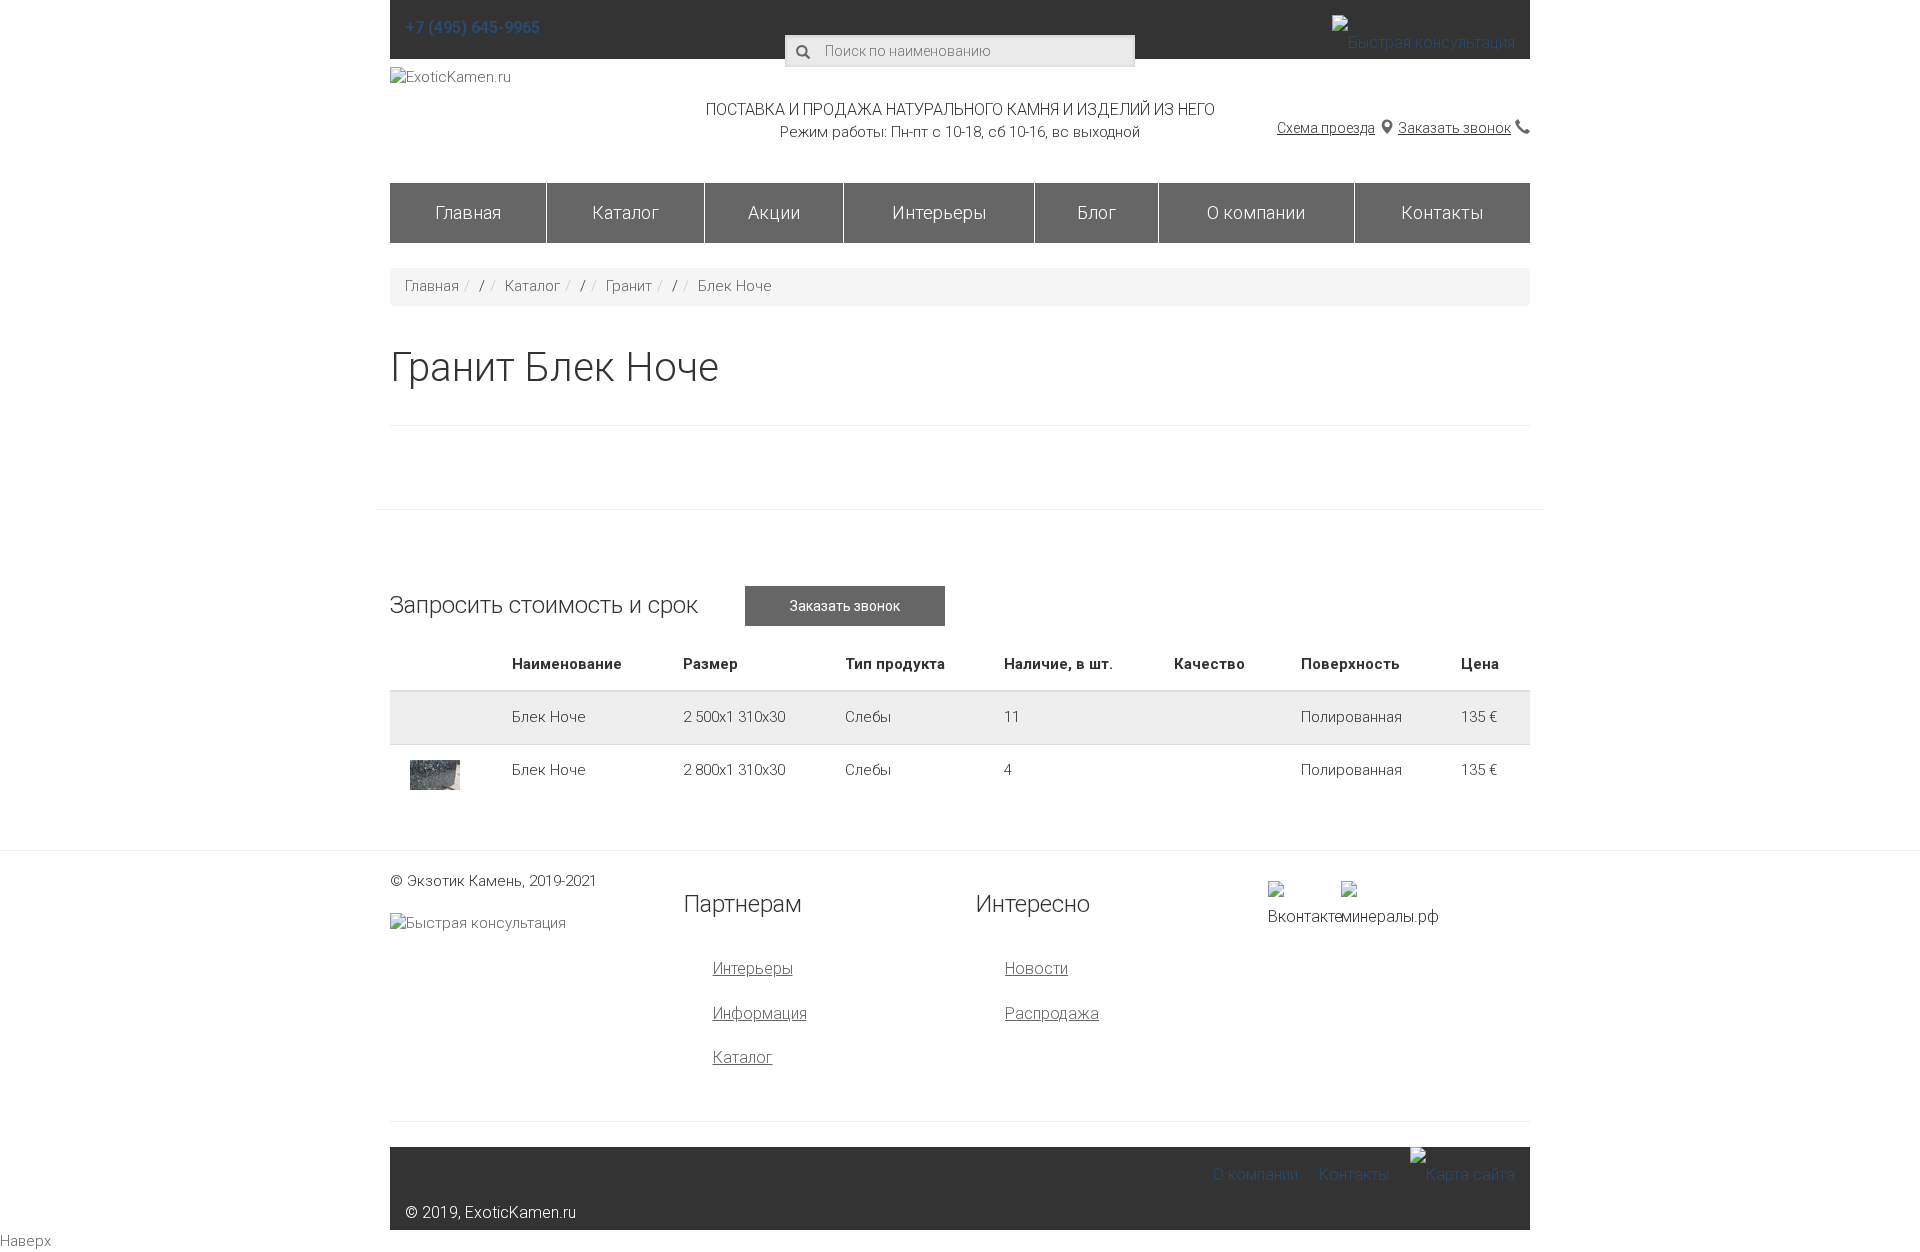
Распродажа (1052, 1013)
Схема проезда (1326, 128)
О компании (1256, 212)
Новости (1036, 968)
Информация (760, 1013)
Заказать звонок (1454, 128)
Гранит (629, 286)
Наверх (25, 1241)
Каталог (625, 212)
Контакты (1442, 212)
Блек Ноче (735, 286)
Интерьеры (939, 212)
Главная (468, 212)
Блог (1096, 212)
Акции (774, 212)
